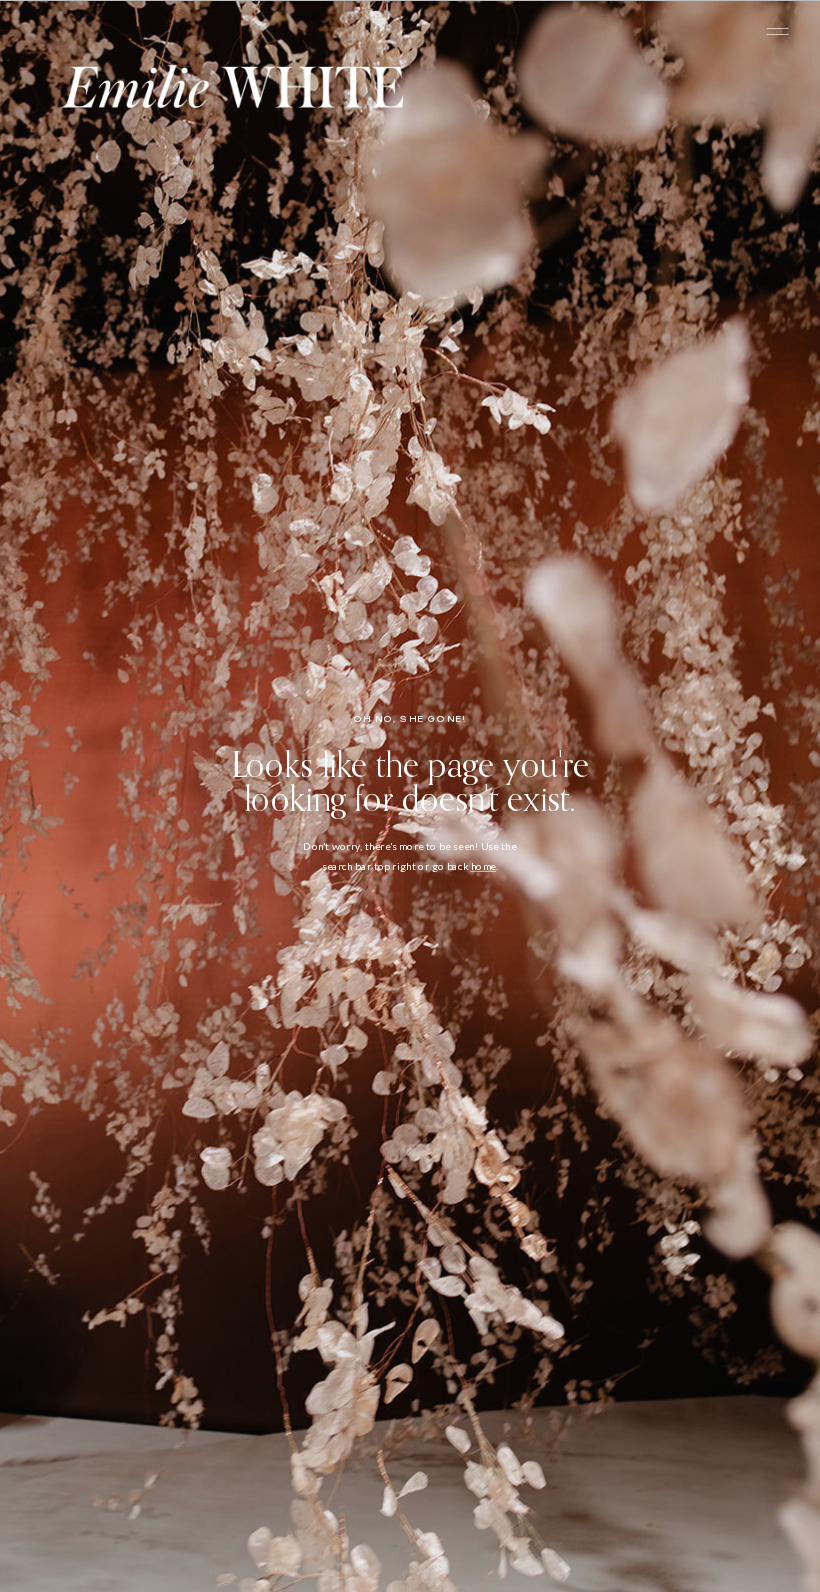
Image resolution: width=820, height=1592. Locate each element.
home (484, 866)
